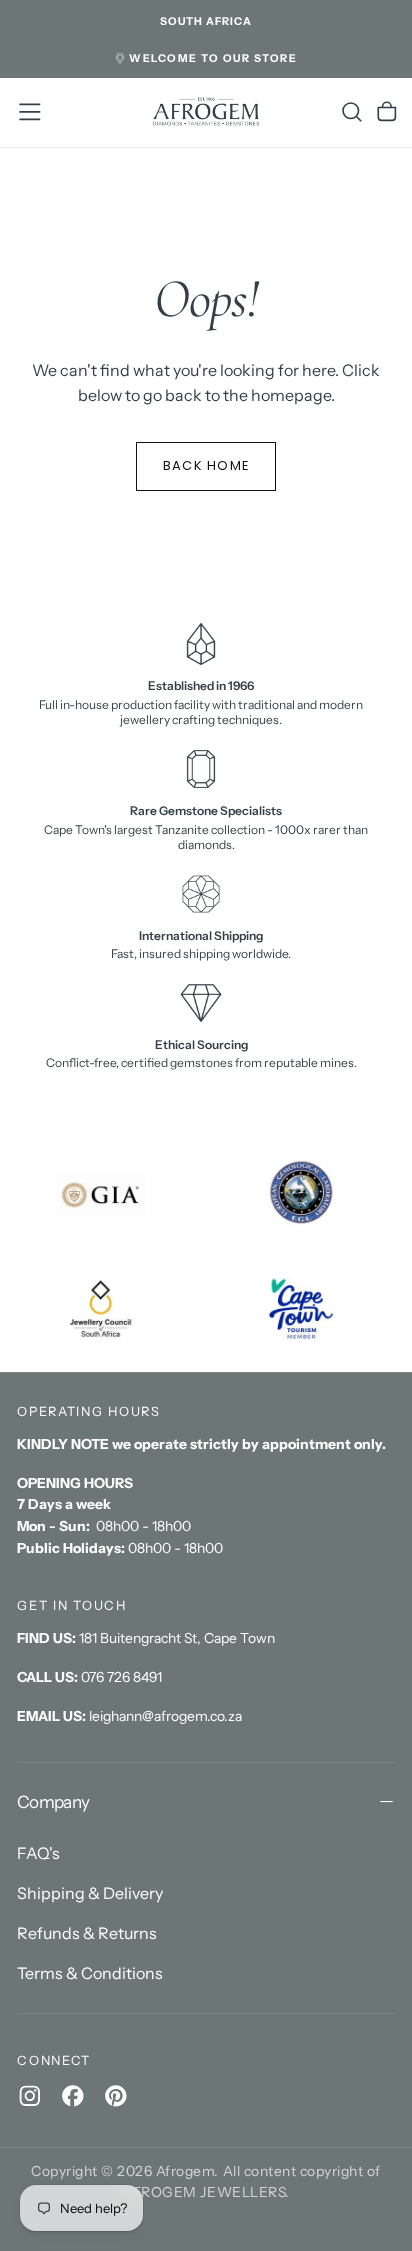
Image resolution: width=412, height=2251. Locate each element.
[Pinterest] (116, 2096)
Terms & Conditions (90, 1973)
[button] (206, 22)
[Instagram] (30, 2096)
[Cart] (387, 112)
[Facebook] (73, 2096)
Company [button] (53, 1801)
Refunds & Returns (87, 1933)
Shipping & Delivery (90, 1893)
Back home (206, 465)
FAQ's (38, 1853)
